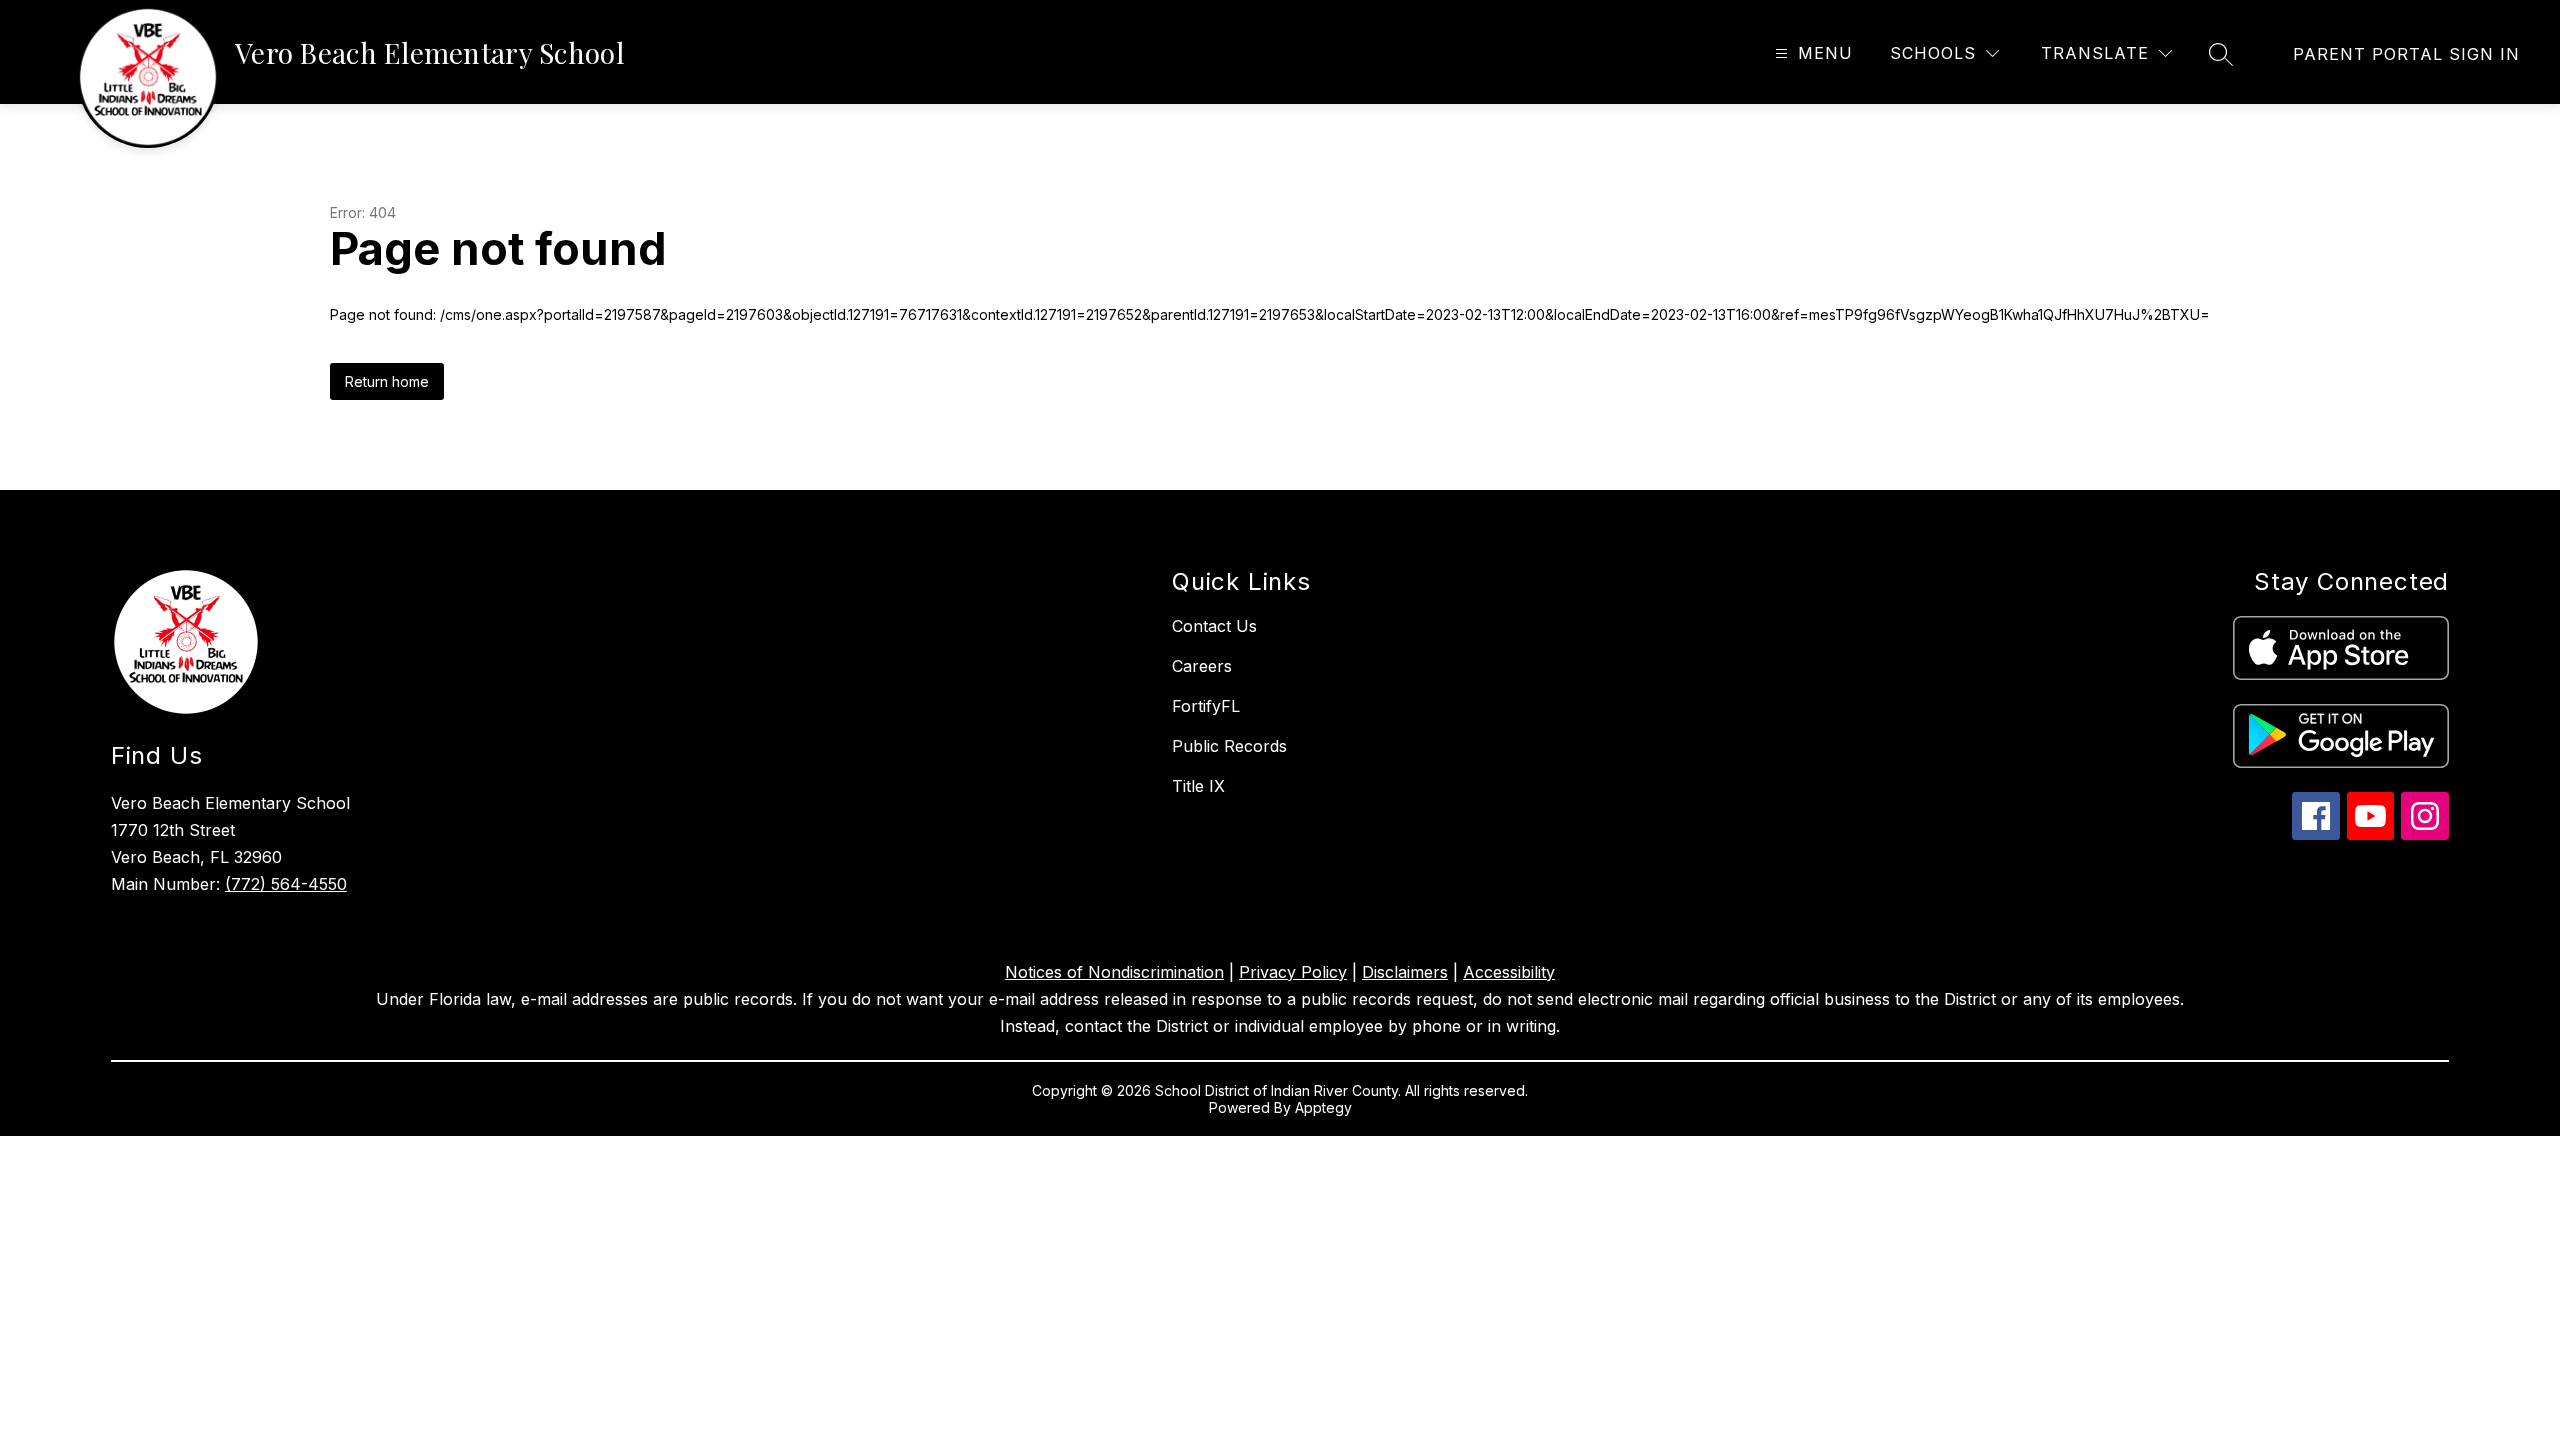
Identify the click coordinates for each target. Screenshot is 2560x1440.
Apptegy (1323, 1107)
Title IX (1198, 786)
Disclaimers (1405, 972)
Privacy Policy (1293, 972)
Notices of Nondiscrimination (1114, 972)
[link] (2406, 54)
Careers (1202, 666)
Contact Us (1214, 626)
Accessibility (1509, 972)
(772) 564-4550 (286, 884)
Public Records (1229, 746)
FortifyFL (1206, 706)
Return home (387, 381)
